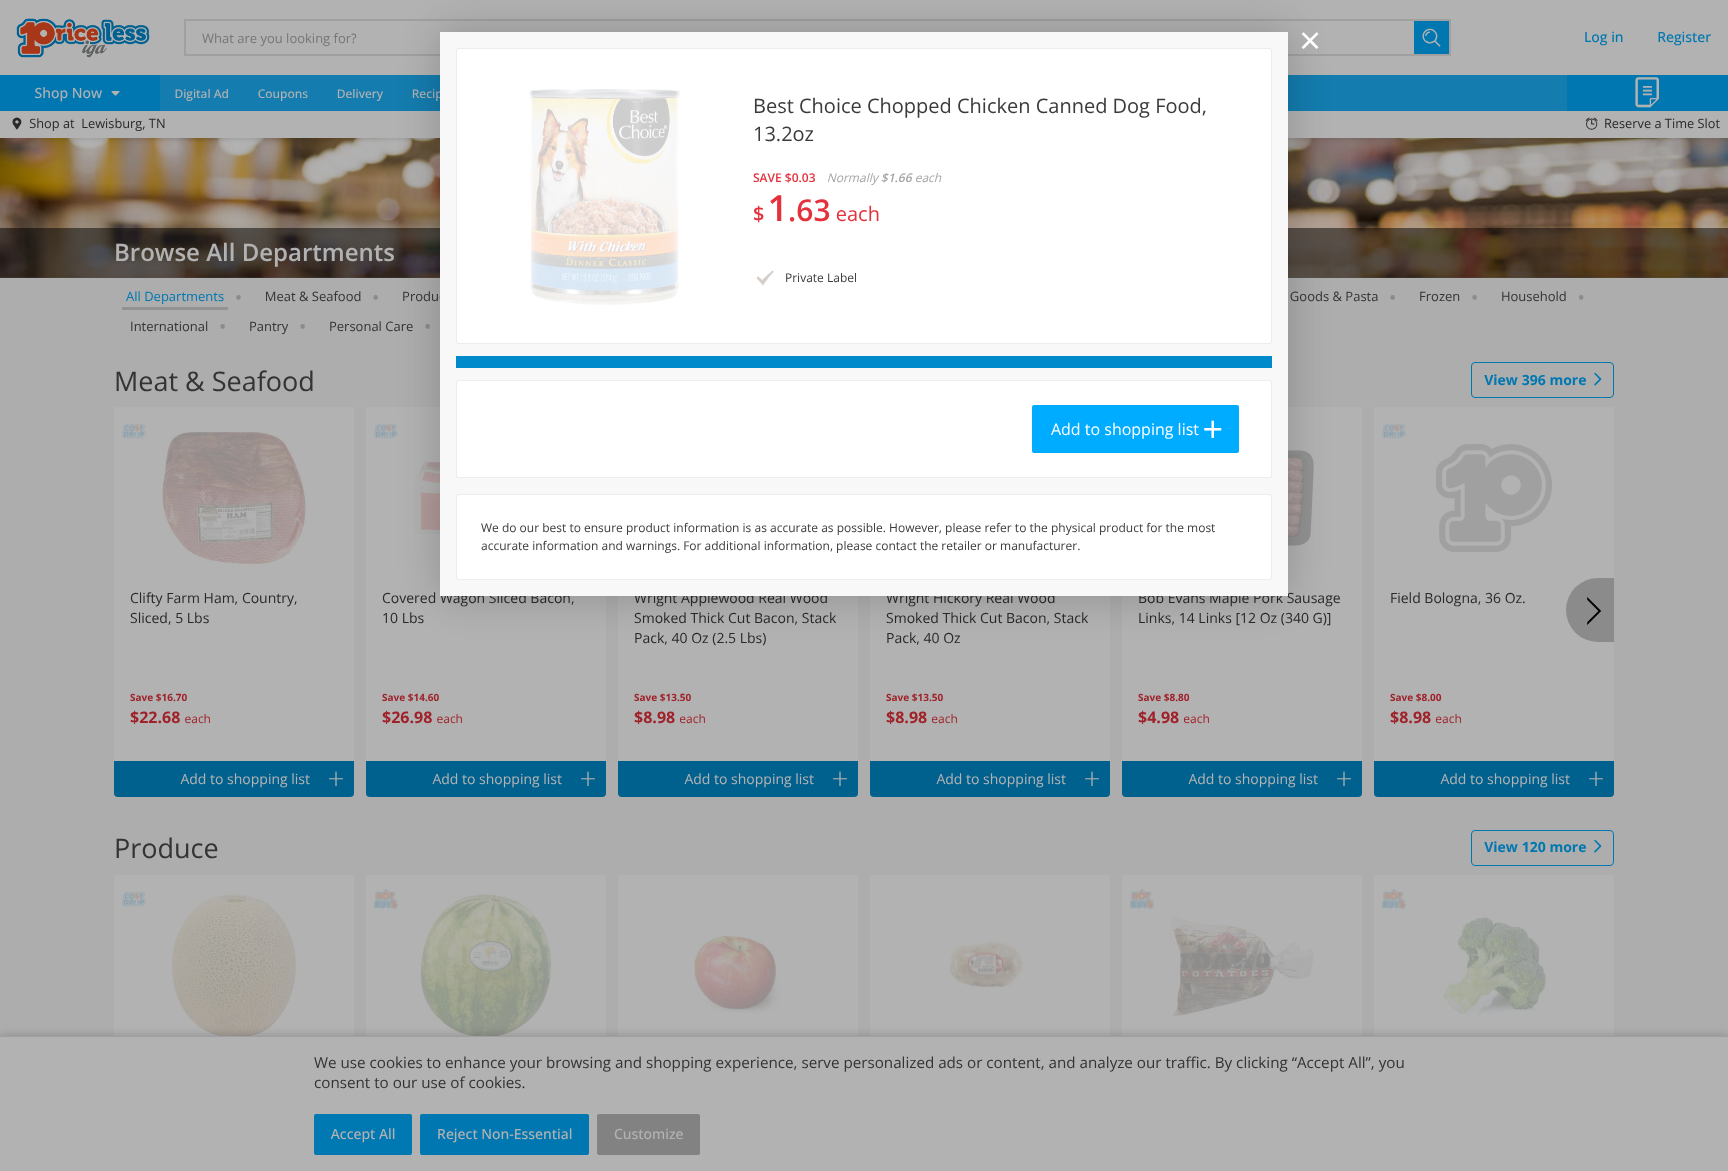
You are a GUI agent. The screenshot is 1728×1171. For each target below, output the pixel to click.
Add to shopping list (1125, 429)
